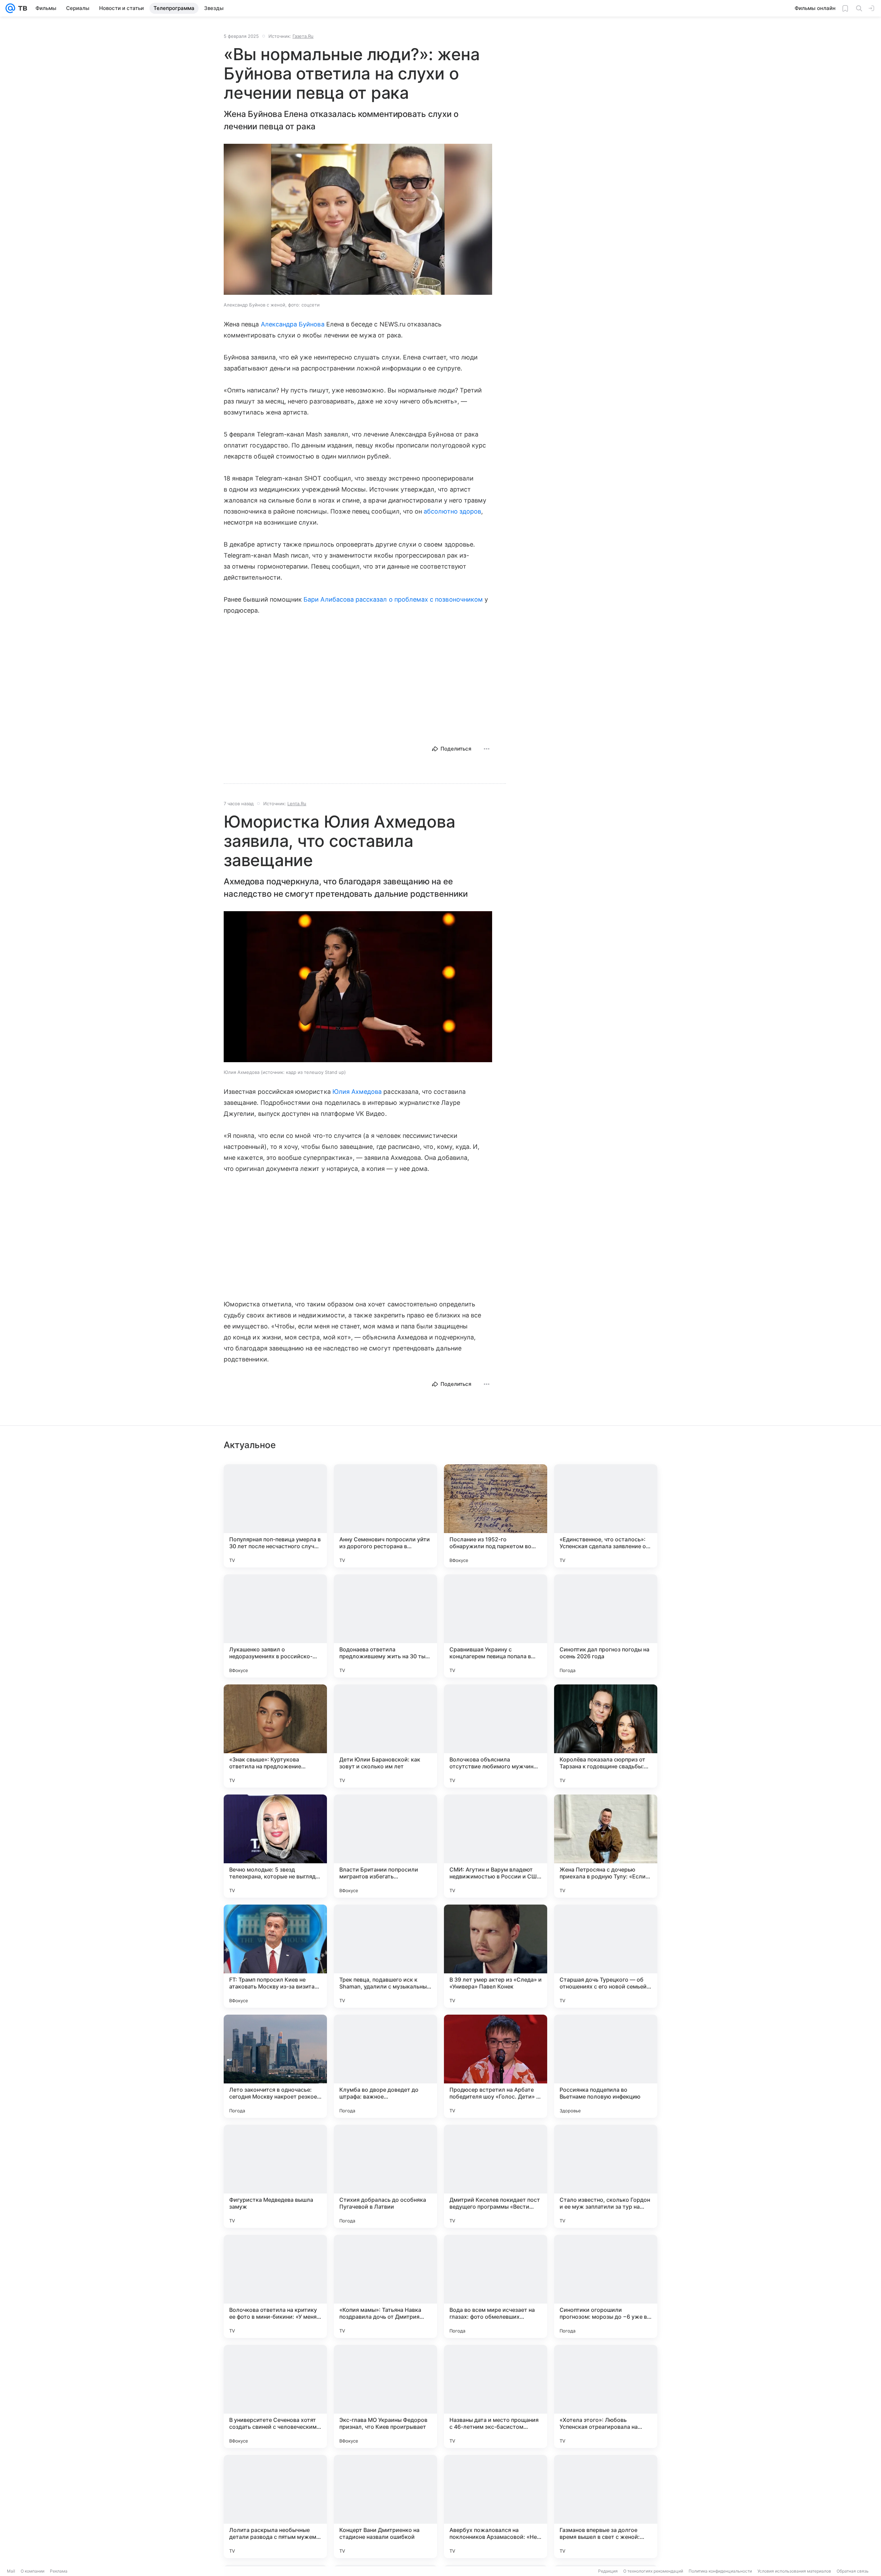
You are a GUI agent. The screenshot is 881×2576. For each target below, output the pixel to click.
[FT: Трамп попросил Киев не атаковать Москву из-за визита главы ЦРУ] (275, 1956)
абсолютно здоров (452, 511)
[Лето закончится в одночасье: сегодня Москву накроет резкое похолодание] (275, 2066)
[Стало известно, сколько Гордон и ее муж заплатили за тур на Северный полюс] (606, 2176)
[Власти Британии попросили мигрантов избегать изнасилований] (385, 1846)
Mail (11, 2571)
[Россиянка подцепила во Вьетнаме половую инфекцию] (606, 2066)
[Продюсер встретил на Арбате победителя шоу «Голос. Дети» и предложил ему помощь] (496, 2066)
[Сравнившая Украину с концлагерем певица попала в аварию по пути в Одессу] (496, 1626)
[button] (358, 220)
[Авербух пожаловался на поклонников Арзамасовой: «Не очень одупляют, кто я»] (496, 2507)
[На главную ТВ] (21, 8)
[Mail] (10, 8)
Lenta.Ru (297, 804)
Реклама (59, 2571)
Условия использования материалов (794, 2571)
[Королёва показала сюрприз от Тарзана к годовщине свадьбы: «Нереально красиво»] (606, 1736)
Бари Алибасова (329, 599)
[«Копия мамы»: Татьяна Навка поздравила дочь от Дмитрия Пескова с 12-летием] (385, 2286)
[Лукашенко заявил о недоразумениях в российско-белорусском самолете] (275, 1626)
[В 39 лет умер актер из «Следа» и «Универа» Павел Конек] (496, 1956)
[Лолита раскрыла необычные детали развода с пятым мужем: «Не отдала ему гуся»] (275, 2507)
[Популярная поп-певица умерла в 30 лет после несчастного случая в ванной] (275, 1516)
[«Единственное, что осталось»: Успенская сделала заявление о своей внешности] (606, 1516)
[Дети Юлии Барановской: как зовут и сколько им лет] (385, 1736)
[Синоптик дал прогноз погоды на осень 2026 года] (606, 1626)
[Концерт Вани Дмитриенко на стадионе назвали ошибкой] (385, 2507)
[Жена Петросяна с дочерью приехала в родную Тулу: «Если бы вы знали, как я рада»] (606, 1846)
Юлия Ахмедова (357, 1092)
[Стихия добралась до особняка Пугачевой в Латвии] (385, 2176)
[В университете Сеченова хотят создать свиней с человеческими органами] (275, 2396)
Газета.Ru (303, 36)
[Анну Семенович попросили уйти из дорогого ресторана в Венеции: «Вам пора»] (385, 1516)
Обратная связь (853, 2571)
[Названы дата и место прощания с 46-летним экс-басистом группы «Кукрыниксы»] (496, 2396)
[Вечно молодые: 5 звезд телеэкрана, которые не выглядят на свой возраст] (275, 1846)
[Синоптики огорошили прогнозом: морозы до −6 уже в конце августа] (606, 2286)
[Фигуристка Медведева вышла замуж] (275, 2176)
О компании (33, 2571)
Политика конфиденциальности (720, 2571)
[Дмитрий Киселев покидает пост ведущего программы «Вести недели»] (496, 2176)
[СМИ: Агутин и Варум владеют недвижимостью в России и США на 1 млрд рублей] (496, 1846)
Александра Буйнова (293, 324)
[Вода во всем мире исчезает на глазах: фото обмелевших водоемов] (496, 2286)
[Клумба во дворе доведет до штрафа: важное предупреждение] (385, 2066)
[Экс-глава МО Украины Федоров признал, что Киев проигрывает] (385, 2396)
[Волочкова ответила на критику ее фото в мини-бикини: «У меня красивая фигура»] (275, 2286)
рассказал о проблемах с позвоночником (419, 599)
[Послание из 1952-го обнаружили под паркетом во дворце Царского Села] (496, 1516)
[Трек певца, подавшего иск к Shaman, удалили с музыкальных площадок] (385, 1956)
